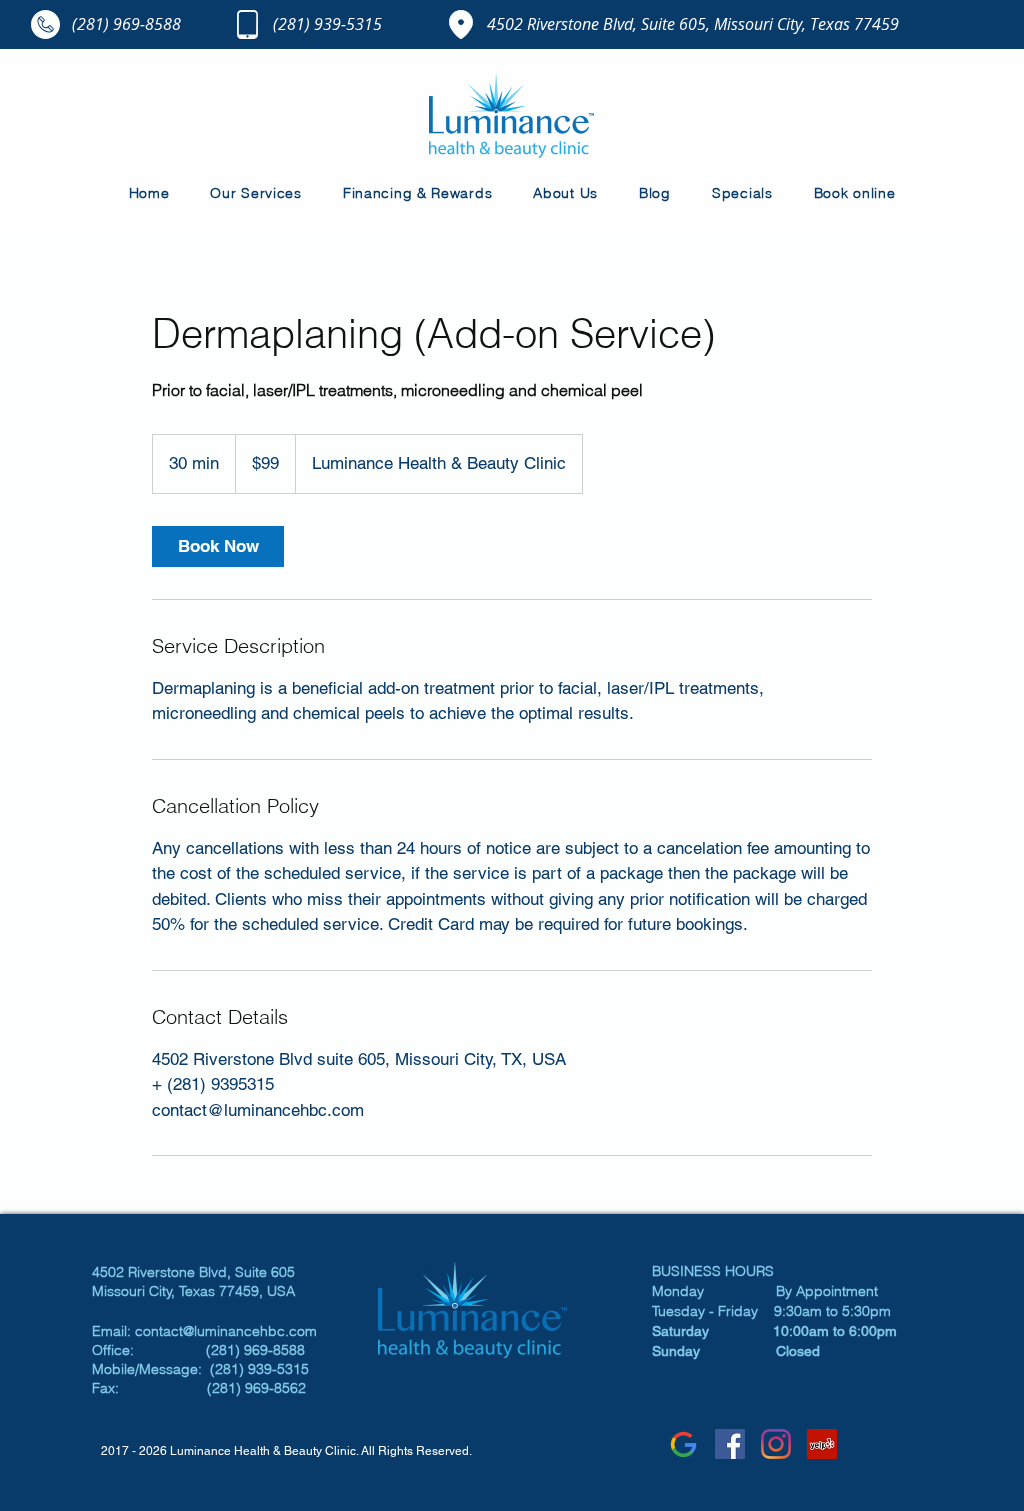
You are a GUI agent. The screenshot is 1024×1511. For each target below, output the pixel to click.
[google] (684, 1444)
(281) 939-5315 (327, 24)
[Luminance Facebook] (730, 1444)
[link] (218, 546)
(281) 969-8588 (126, 24)
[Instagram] (776, 1444)
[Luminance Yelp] (822, 1444)
